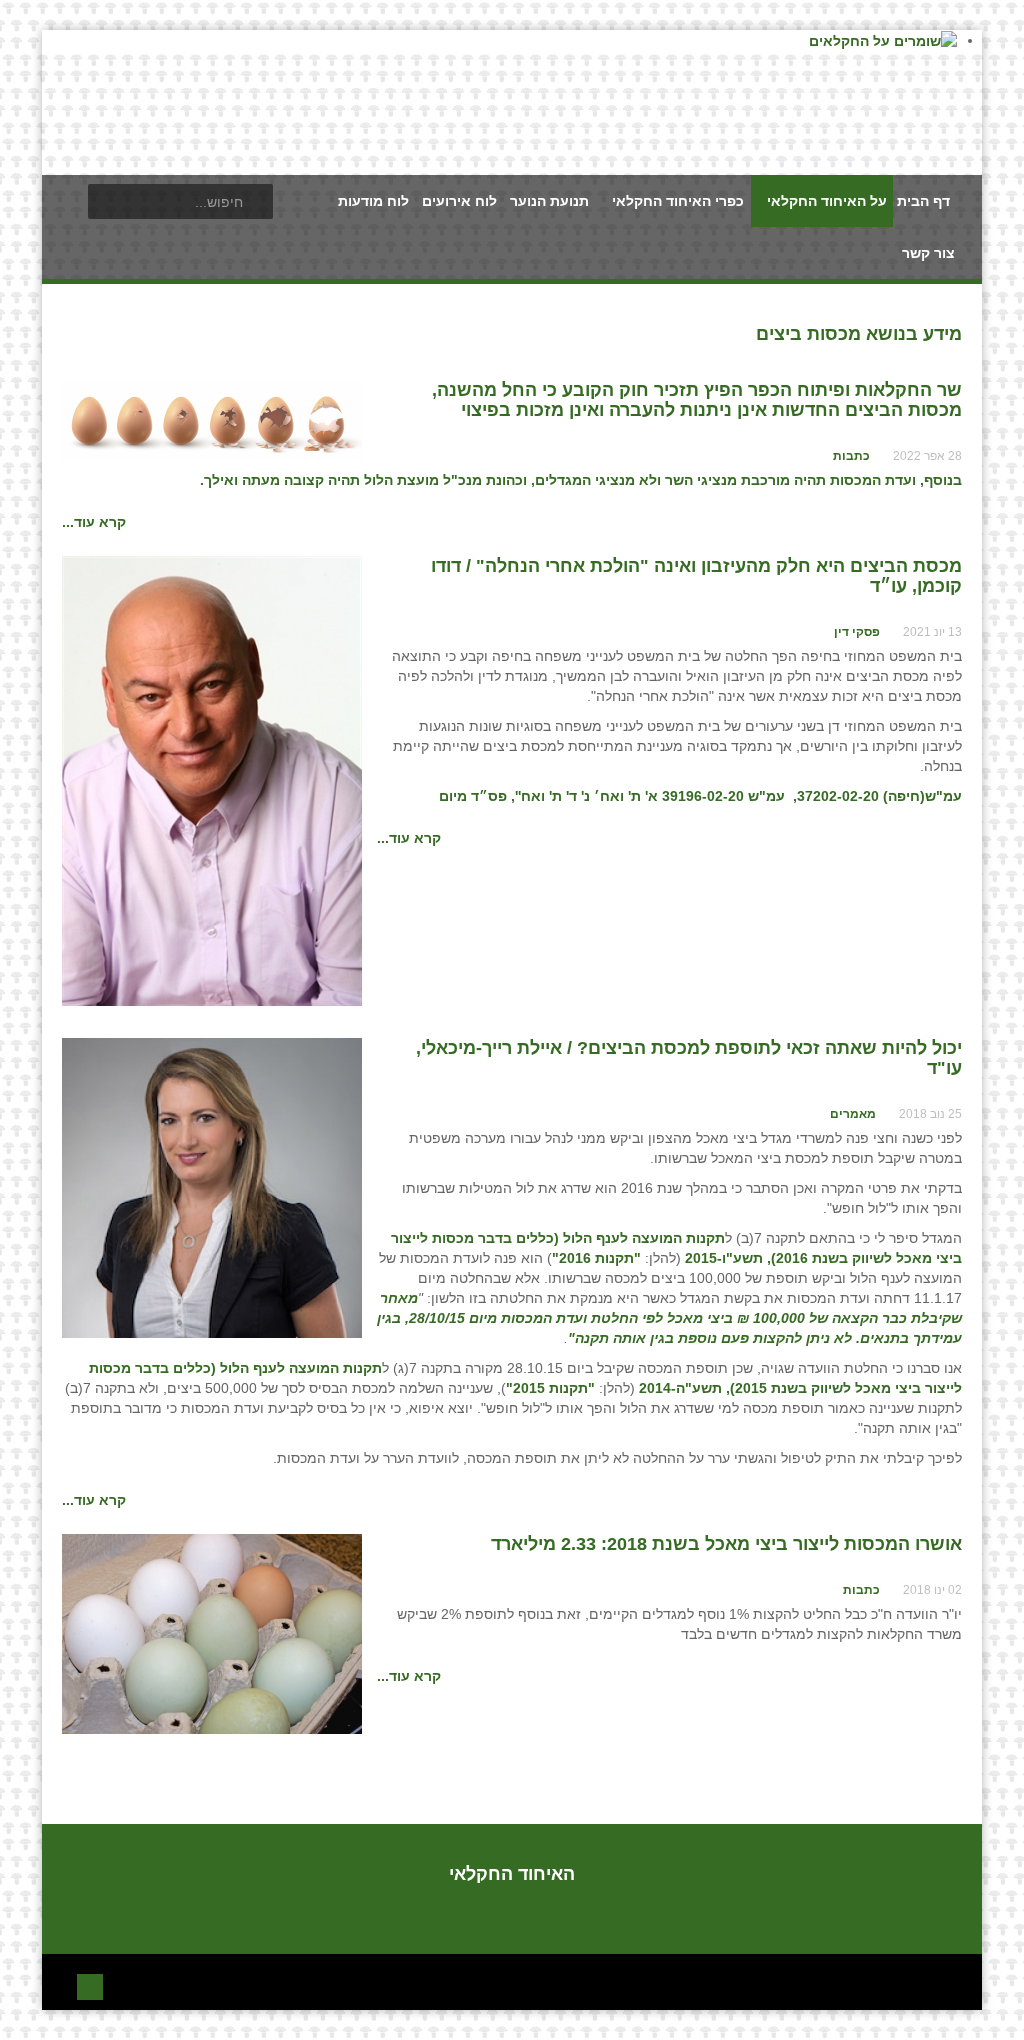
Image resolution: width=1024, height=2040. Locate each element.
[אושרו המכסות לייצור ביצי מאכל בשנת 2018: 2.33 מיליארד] (212, 1633)
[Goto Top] (90, 1984)
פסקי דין (857, 632)
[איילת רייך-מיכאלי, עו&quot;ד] (212, 1187)
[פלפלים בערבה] (212, 780)
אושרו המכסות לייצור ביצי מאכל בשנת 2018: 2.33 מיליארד (726, 1544)
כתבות (851, 456)
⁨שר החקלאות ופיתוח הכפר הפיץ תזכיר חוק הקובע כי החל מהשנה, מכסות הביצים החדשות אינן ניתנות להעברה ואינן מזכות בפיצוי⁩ (697, 400)
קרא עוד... (94, 522)
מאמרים (853, 1114)
